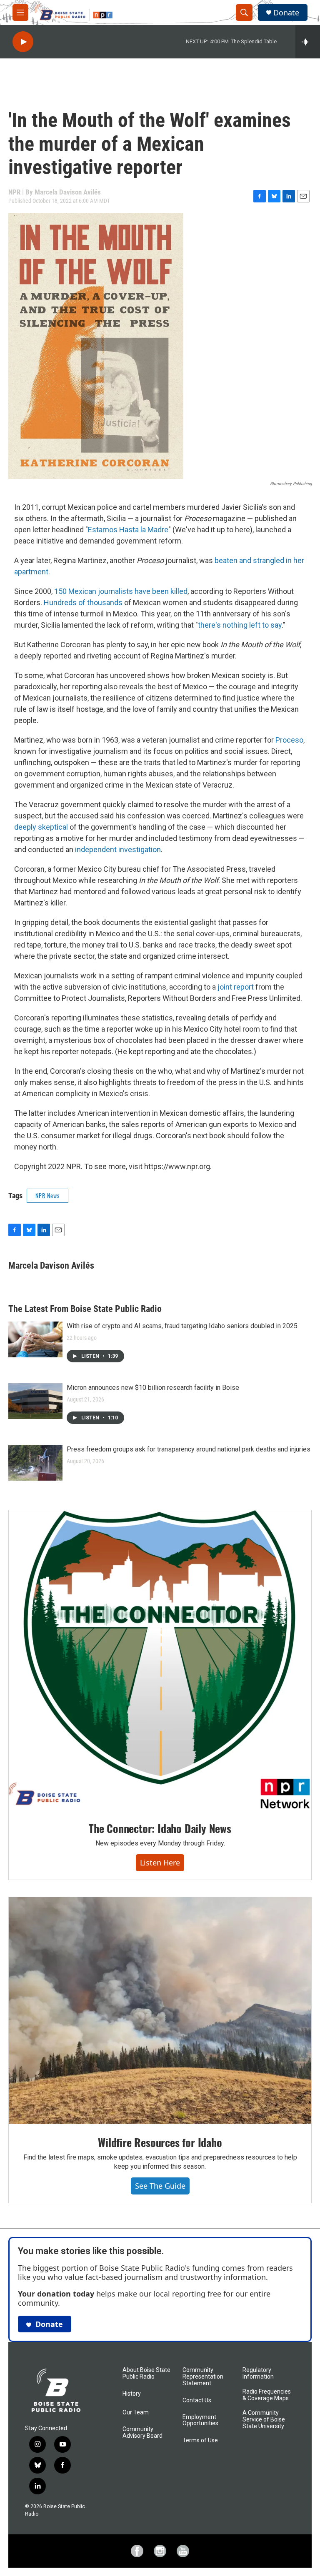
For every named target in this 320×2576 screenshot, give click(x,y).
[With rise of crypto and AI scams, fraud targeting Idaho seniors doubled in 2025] (35, 1339)
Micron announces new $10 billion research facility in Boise (153, 1388)
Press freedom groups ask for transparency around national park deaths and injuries (189, 1449)
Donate (286, 13)
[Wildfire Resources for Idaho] (160, 2011)
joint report (235, 987)
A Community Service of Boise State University (264, 2420)
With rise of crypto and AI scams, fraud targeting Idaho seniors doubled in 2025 (182, 1326)
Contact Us (197, 2400)
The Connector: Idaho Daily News (160, 1828)
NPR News (47, 1196)
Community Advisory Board (142, 2433)
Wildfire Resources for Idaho (160, 2142)
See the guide (160, 2186)
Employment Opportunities (200, 2420)
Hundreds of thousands (83, 602)
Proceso (289, 740)
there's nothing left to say (240, 625)
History (132, 2394)
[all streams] (308, 42)
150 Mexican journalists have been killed (121, 591)
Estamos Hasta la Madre (128, 530)
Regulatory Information (258, 2373)
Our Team (136, 2413)
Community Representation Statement (203, 2377)
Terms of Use (200, 2440)
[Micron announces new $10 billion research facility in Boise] (35, 1401)
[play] (23, 42)
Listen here (160, 1863)
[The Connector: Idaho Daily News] (160, 1660)
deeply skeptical (41, 827)
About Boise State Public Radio (146, 2373)
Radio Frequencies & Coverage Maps (267, 2395)
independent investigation (117, 849)
